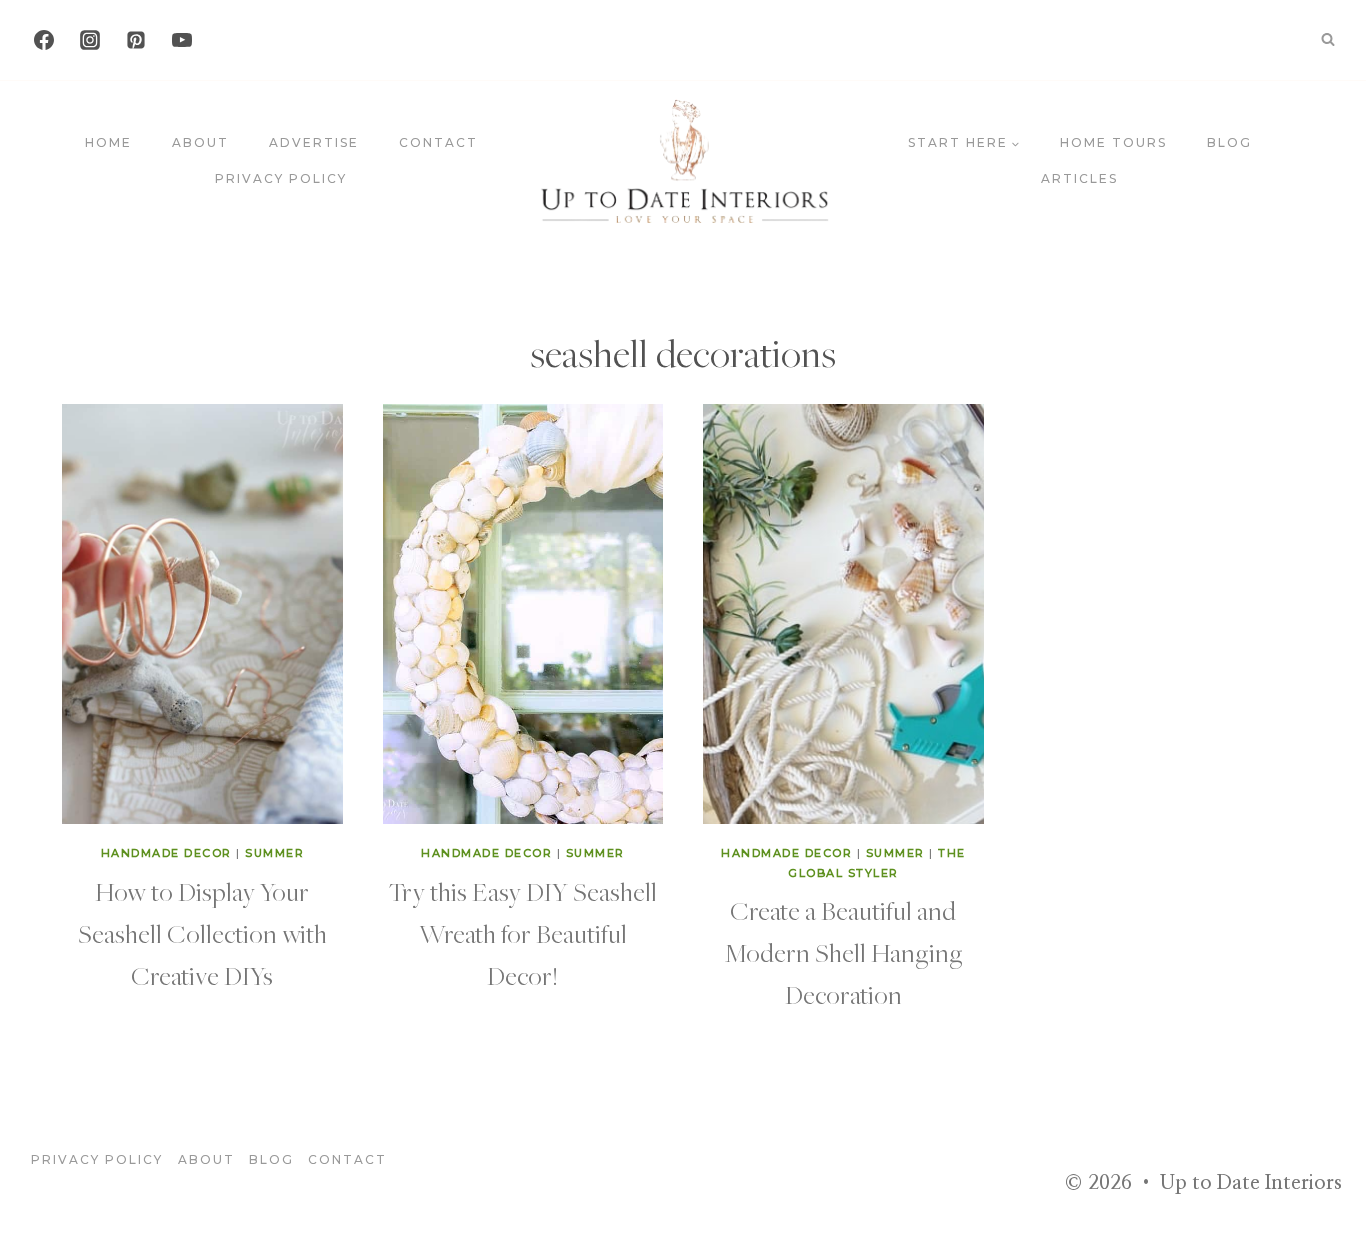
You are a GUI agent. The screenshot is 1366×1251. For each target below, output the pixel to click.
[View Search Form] (1328, 40)
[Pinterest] (136, 40)
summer (274, 853)
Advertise (314, 142)
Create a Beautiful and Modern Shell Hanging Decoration (843, 952)
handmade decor (166, 853)
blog (1229, 142)
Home (108, 142)
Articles (1079, 178)
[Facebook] (44, 40)
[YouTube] (182, 40)
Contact (438, 142)
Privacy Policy (281, 178)
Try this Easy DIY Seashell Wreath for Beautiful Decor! (522, 933)
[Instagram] (90, 40)
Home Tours (1113, 142)
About (200, 142)
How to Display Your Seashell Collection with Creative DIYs (202, 933)
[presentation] (202, 614)
